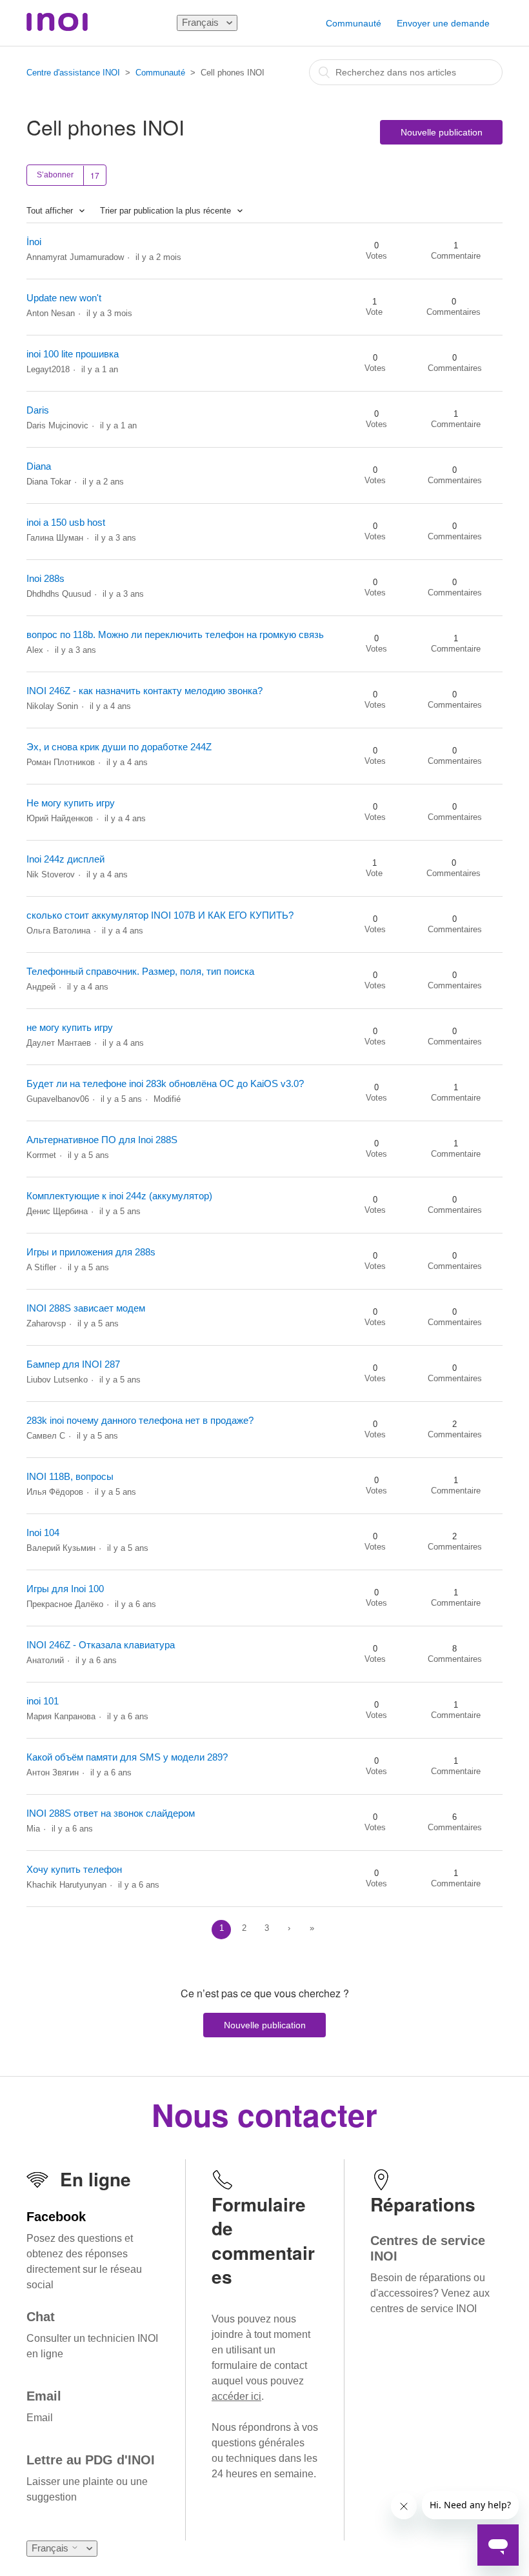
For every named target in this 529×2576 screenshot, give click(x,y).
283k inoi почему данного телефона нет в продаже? (140, 1420)
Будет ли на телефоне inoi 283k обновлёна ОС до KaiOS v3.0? (165, 1083)
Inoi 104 (43, 1533)
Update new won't (64, 298)
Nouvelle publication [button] (442, 132)
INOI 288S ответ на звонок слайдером (111, 1813)
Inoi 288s (45, 578)
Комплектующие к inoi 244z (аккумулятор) (119, 1196)
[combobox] (406, 72)
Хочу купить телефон (74, 1869)
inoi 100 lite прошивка (73, 354)
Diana (39, 466)
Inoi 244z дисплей (65, 859)
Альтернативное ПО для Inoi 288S (102, 1140)
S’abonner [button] (55, 175)
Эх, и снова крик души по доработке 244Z (119, 747)
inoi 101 (43, 1701)
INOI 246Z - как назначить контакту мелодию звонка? (145, 691)
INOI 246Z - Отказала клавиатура (101, 1645)
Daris (38, 410)
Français (202, 22)
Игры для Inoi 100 (65, 1589)
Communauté (354, 23)
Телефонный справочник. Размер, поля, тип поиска (140, 971)
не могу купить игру (70, 1027)
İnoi (34, 242)
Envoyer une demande (443, 23)
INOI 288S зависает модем (86, 1308)
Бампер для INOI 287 (73, 1364)
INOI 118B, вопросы (70, 1476)
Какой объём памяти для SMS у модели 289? (127, 1757)
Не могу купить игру (71, 803)
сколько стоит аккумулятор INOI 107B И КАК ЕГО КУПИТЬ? (160, 915)
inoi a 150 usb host (66, 522)
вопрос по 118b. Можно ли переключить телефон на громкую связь (175, 634)
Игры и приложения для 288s (91, 1252)
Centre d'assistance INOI (73, 73)
